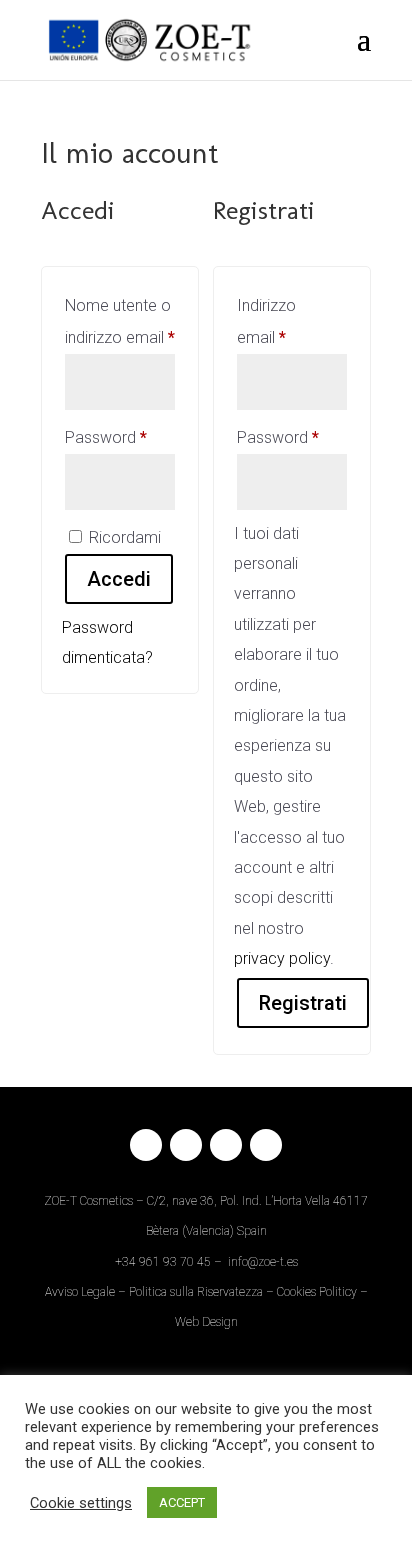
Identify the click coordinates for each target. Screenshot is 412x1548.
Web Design (206, 1322)
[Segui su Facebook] (146, 1145)
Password (120, 437)
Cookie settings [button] (81, 1503)
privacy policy (282, 958)
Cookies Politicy (317, 1292)
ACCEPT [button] (182, 1502)
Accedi (119, 579)
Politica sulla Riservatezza (196, 1292)
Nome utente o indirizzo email (120, 321)
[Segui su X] (226, 1145)
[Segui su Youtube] (266, 1145)
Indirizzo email (292, 321)
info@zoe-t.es (263, 1262)
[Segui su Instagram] (186, 1145)
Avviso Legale (80, 1292)
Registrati (303, 1003)
